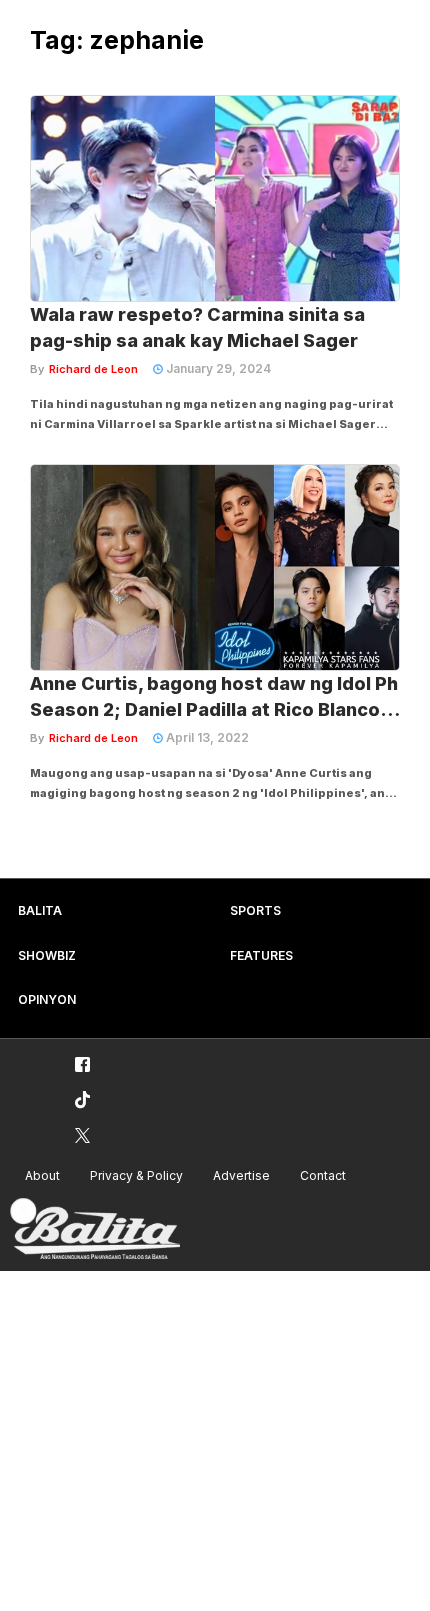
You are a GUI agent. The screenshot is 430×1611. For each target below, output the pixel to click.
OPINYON (47, 999)
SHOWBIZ (47, 955)
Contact (323, 1175)
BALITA (40, 910)
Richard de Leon (93, 369)
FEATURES (261, 955)
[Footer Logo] (95, 1229)
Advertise (241, 1175)
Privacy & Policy (136, 1175)
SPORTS (255, 910)
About (42, 1175)
